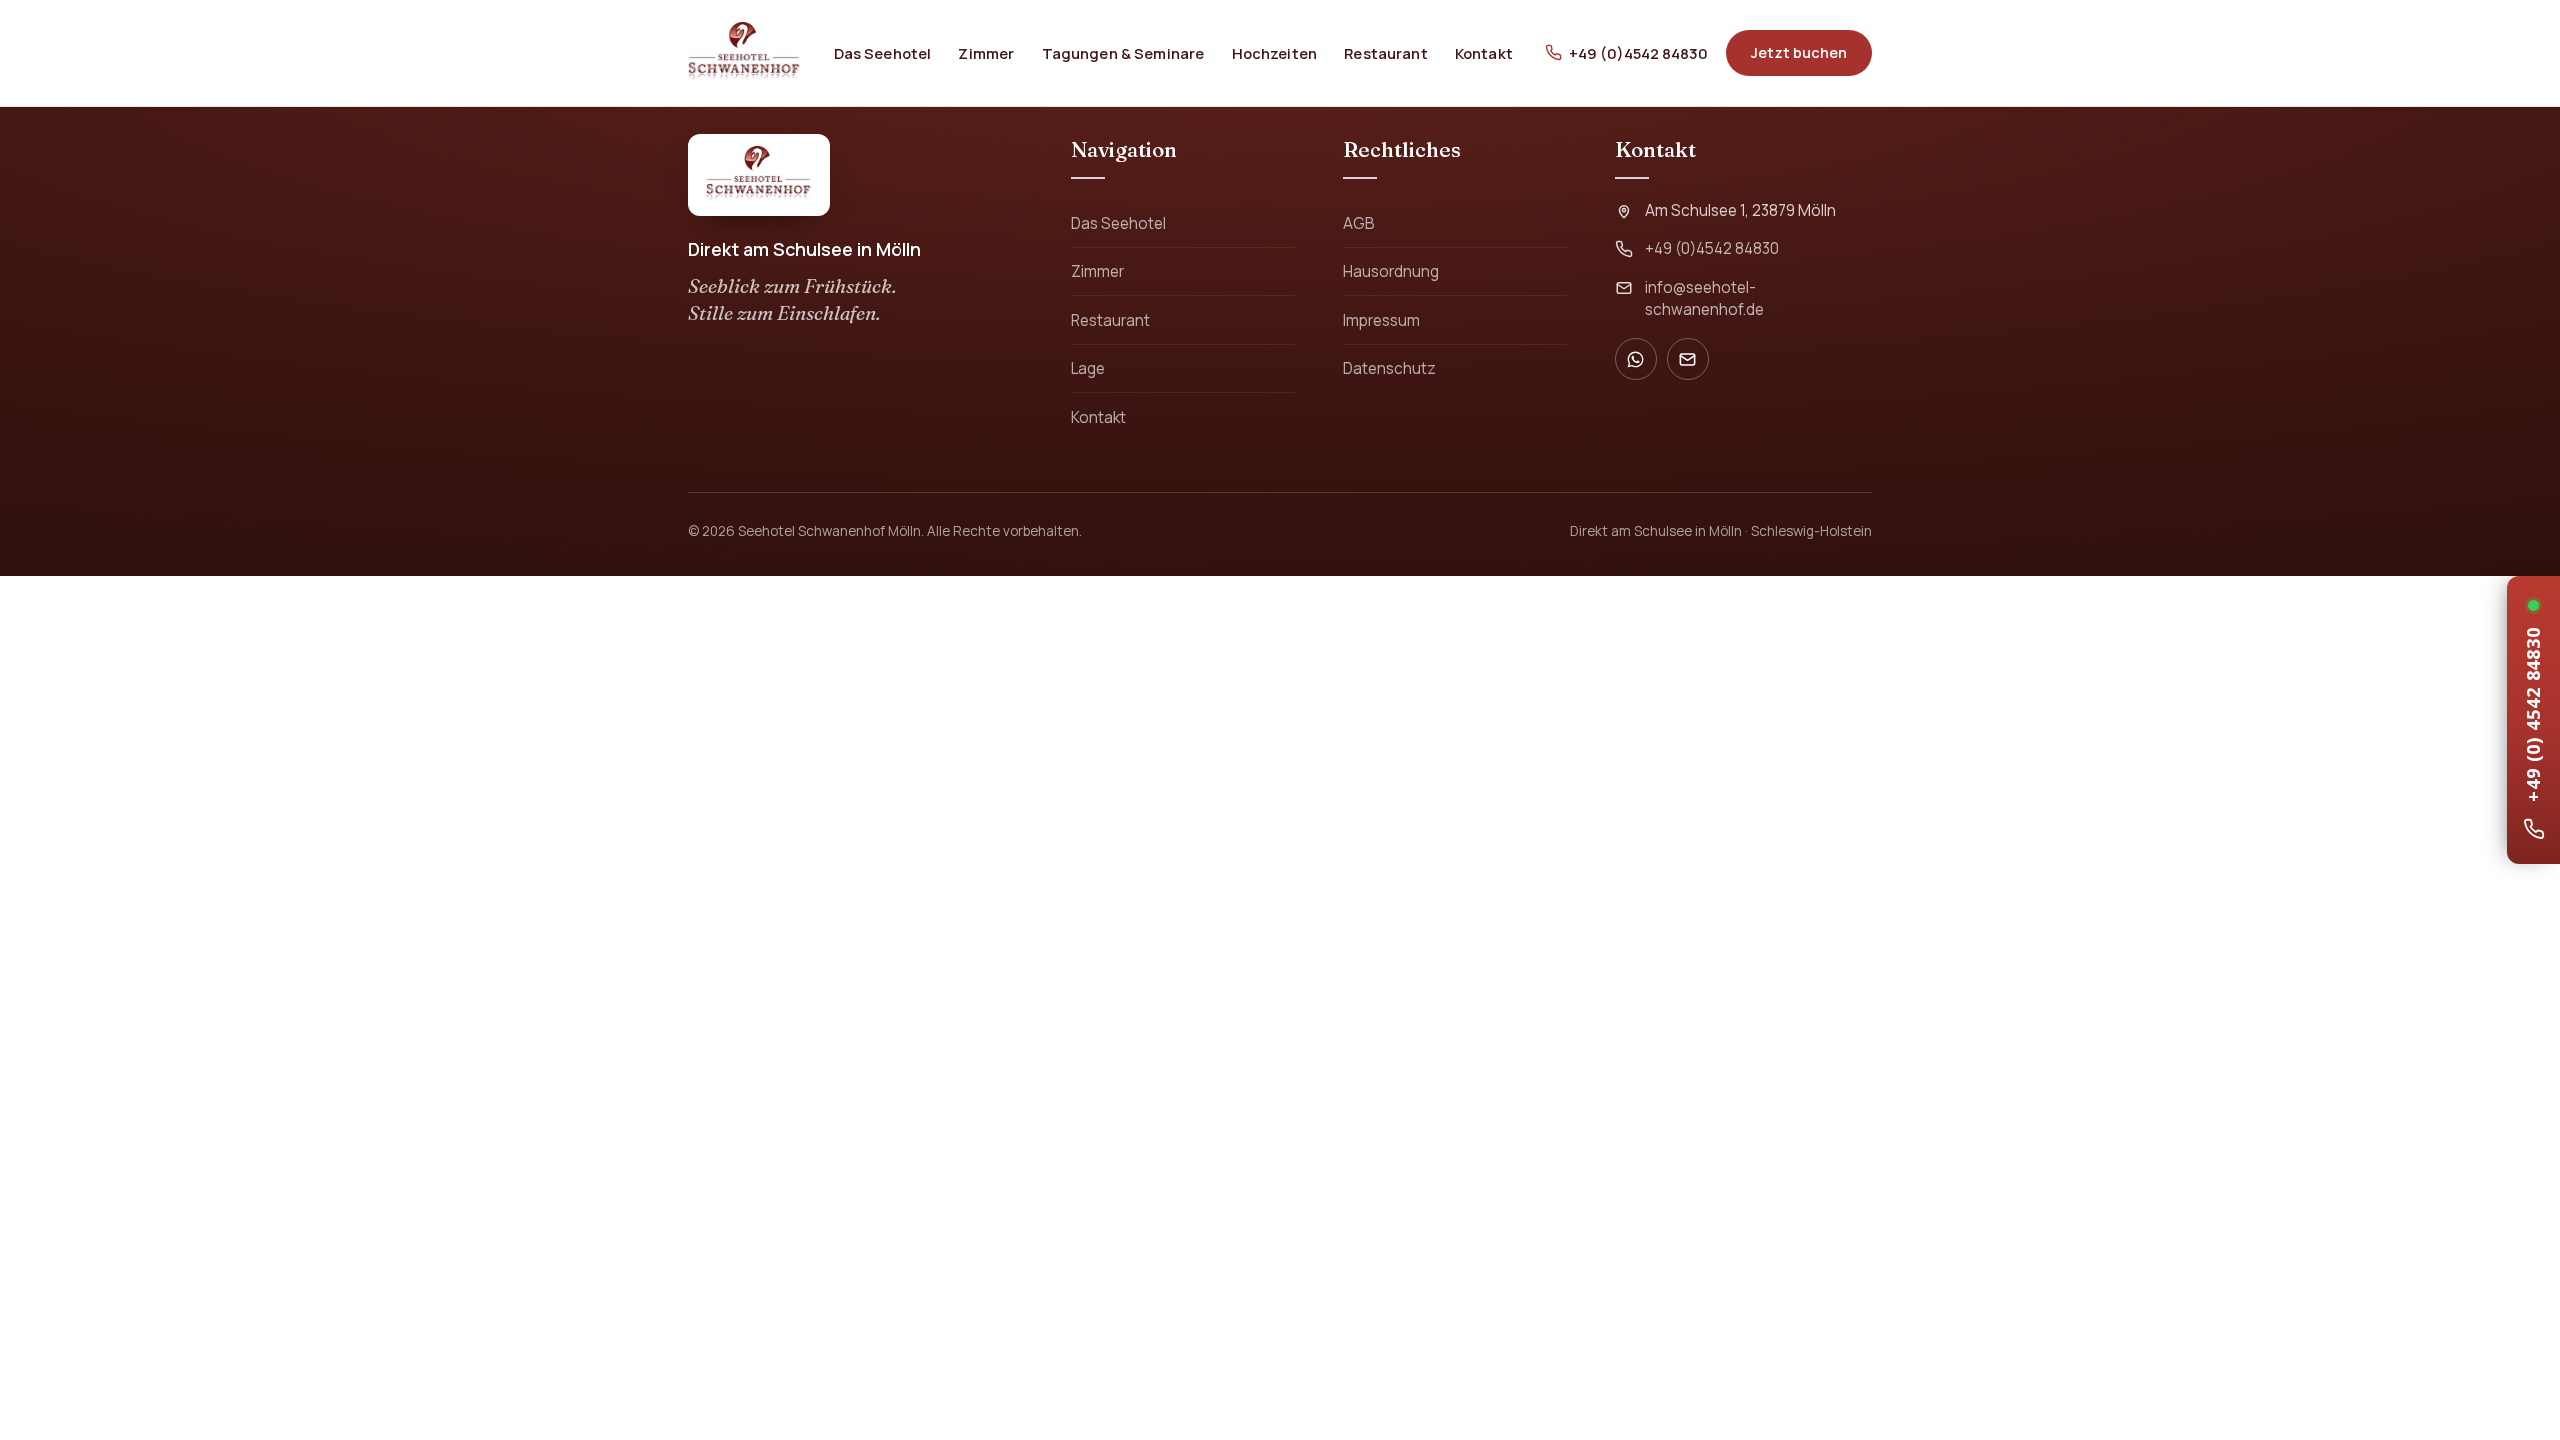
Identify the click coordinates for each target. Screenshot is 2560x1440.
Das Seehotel (883, 53)
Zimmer (986, 53)
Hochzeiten (1274, 53)
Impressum (1381, 320)
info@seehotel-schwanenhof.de (1704, 298)
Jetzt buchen (1799, 52)
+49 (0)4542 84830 (1638, 53)
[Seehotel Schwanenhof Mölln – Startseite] (744, 53)
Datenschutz (1389, 368)
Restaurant (1385, 53)
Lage (1088, 368)
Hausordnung (1391, 271)
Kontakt (1484, 53)
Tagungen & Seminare (1123, 53)
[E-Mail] (1688, 359)
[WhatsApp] (1636, 359)
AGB (1359, 223)
